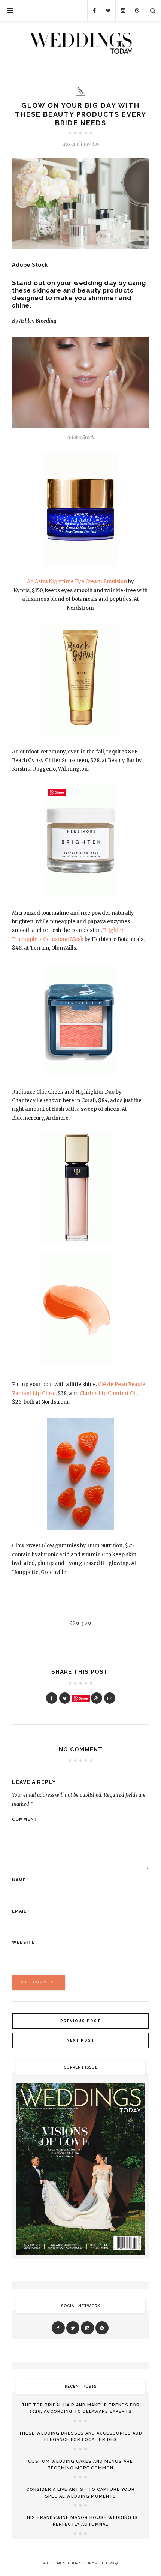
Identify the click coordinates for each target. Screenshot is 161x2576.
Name (21, 1880)
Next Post (81, 2040)
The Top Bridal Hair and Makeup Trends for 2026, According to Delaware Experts (81, 2409)
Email (21, 1911)
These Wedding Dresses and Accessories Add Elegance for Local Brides (80, 2437)
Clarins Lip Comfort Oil (108, 1393)
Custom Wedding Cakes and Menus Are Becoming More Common (80, 2465)
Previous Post (80, 2021)
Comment (27, 1819)
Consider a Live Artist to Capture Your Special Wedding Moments (80, 2493)
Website (23, 1942)
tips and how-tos (80, 144)
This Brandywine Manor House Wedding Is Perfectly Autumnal (81, 2521)
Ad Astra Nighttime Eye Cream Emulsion (77, 581)
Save (84, 1698)
